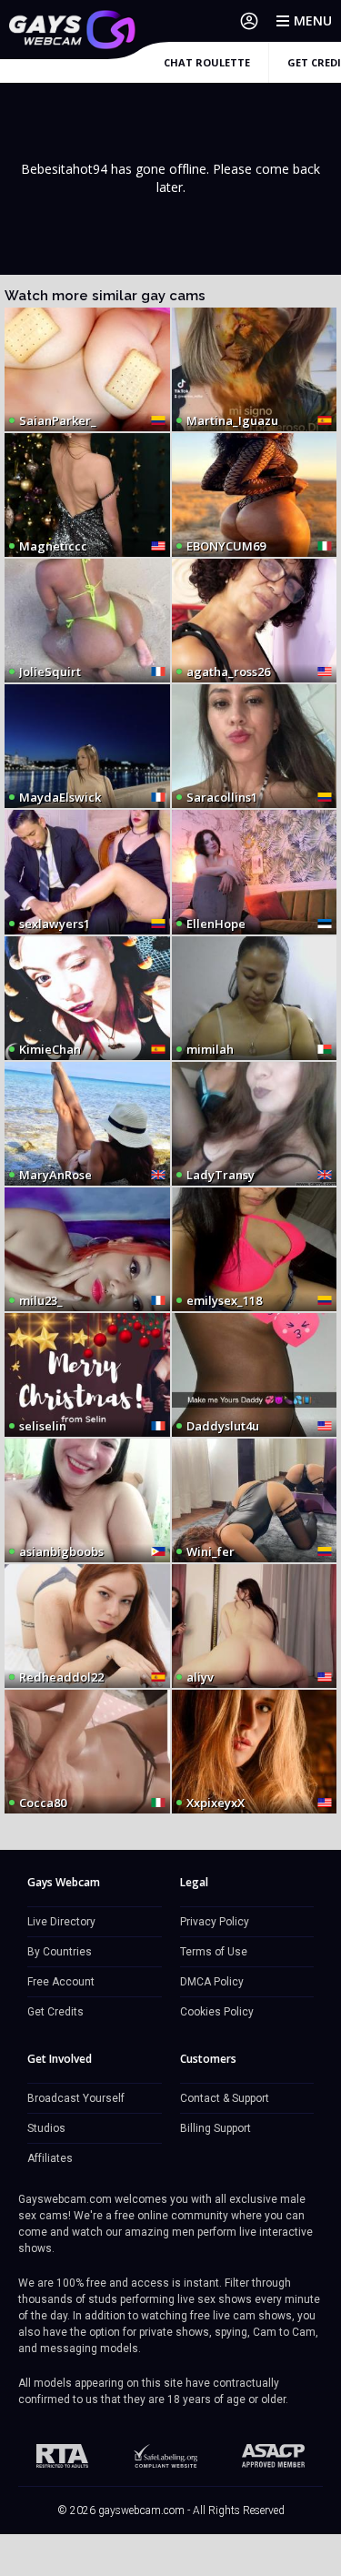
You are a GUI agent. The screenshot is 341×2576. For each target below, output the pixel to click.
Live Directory (61, 1922)
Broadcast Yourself (76, 2098)
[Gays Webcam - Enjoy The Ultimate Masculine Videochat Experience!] (73, 30)
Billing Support (216, 2128)
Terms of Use (214, 1952)
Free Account (61, 1982)
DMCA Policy (212, 1982)
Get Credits (55, 2012)
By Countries (60, 1952)
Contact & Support (225, 2098)
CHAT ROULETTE (207, 62)
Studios (46, 2128)
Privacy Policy (215, 1922)
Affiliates (50, 2158)
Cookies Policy (217, 2012)
